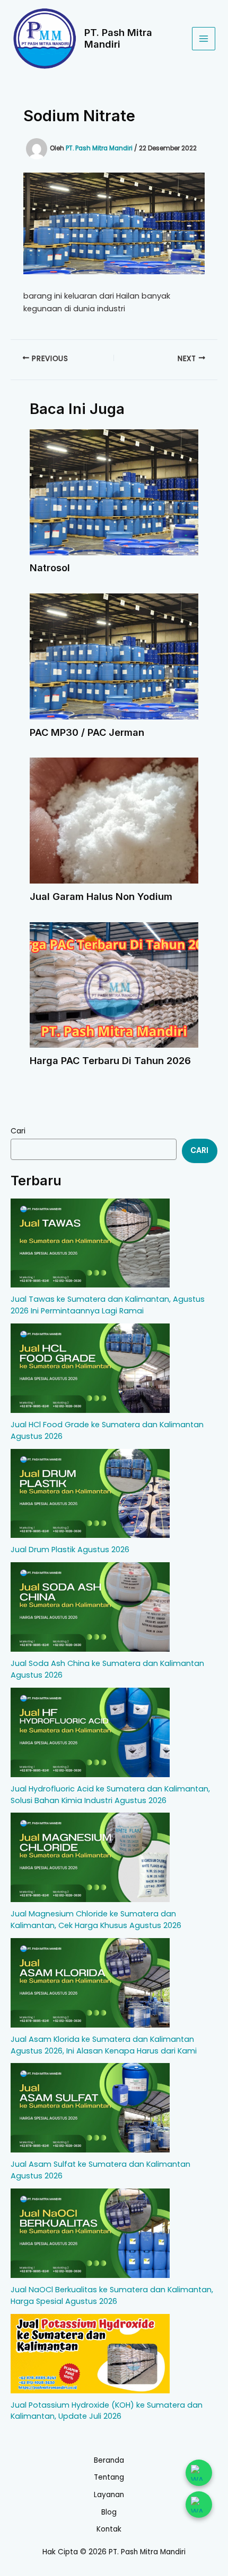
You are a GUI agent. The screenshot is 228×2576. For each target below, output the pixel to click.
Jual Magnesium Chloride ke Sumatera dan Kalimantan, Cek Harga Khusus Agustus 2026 (96, 1920)
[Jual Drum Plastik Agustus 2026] (90, 1494)
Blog (109, 2512)
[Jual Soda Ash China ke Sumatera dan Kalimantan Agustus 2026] (90, 1607)
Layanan (109, 2495)
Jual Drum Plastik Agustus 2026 (70, 1550)
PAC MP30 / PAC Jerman (87, 732)
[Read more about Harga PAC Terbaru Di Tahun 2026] (114, 984)
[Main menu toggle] (204, 39)
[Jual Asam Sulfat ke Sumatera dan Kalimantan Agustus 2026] (90, 2108)
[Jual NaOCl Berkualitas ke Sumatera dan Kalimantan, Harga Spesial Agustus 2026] (90, 2233)
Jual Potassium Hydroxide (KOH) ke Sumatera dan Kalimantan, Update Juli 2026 (107, 2411)
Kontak (109, 2529)
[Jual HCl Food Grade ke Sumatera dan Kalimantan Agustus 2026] (90, 1368)
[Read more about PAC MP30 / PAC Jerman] (114, 656)
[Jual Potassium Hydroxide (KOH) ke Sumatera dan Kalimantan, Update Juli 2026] (90, 2354)
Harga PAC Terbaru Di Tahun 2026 (110, 1060)
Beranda (109, 2460)
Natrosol (50, 568)
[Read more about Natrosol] (114, 492)
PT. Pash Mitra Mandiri (118, 38)
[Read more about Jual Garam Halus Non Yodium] (114, 820)
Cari (18, 1131)
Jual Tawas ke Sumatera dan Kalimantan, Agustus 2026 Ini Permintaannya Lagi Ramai (108, 1305)
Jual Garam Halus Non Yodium (101, 896)
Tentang (109, 2477)
